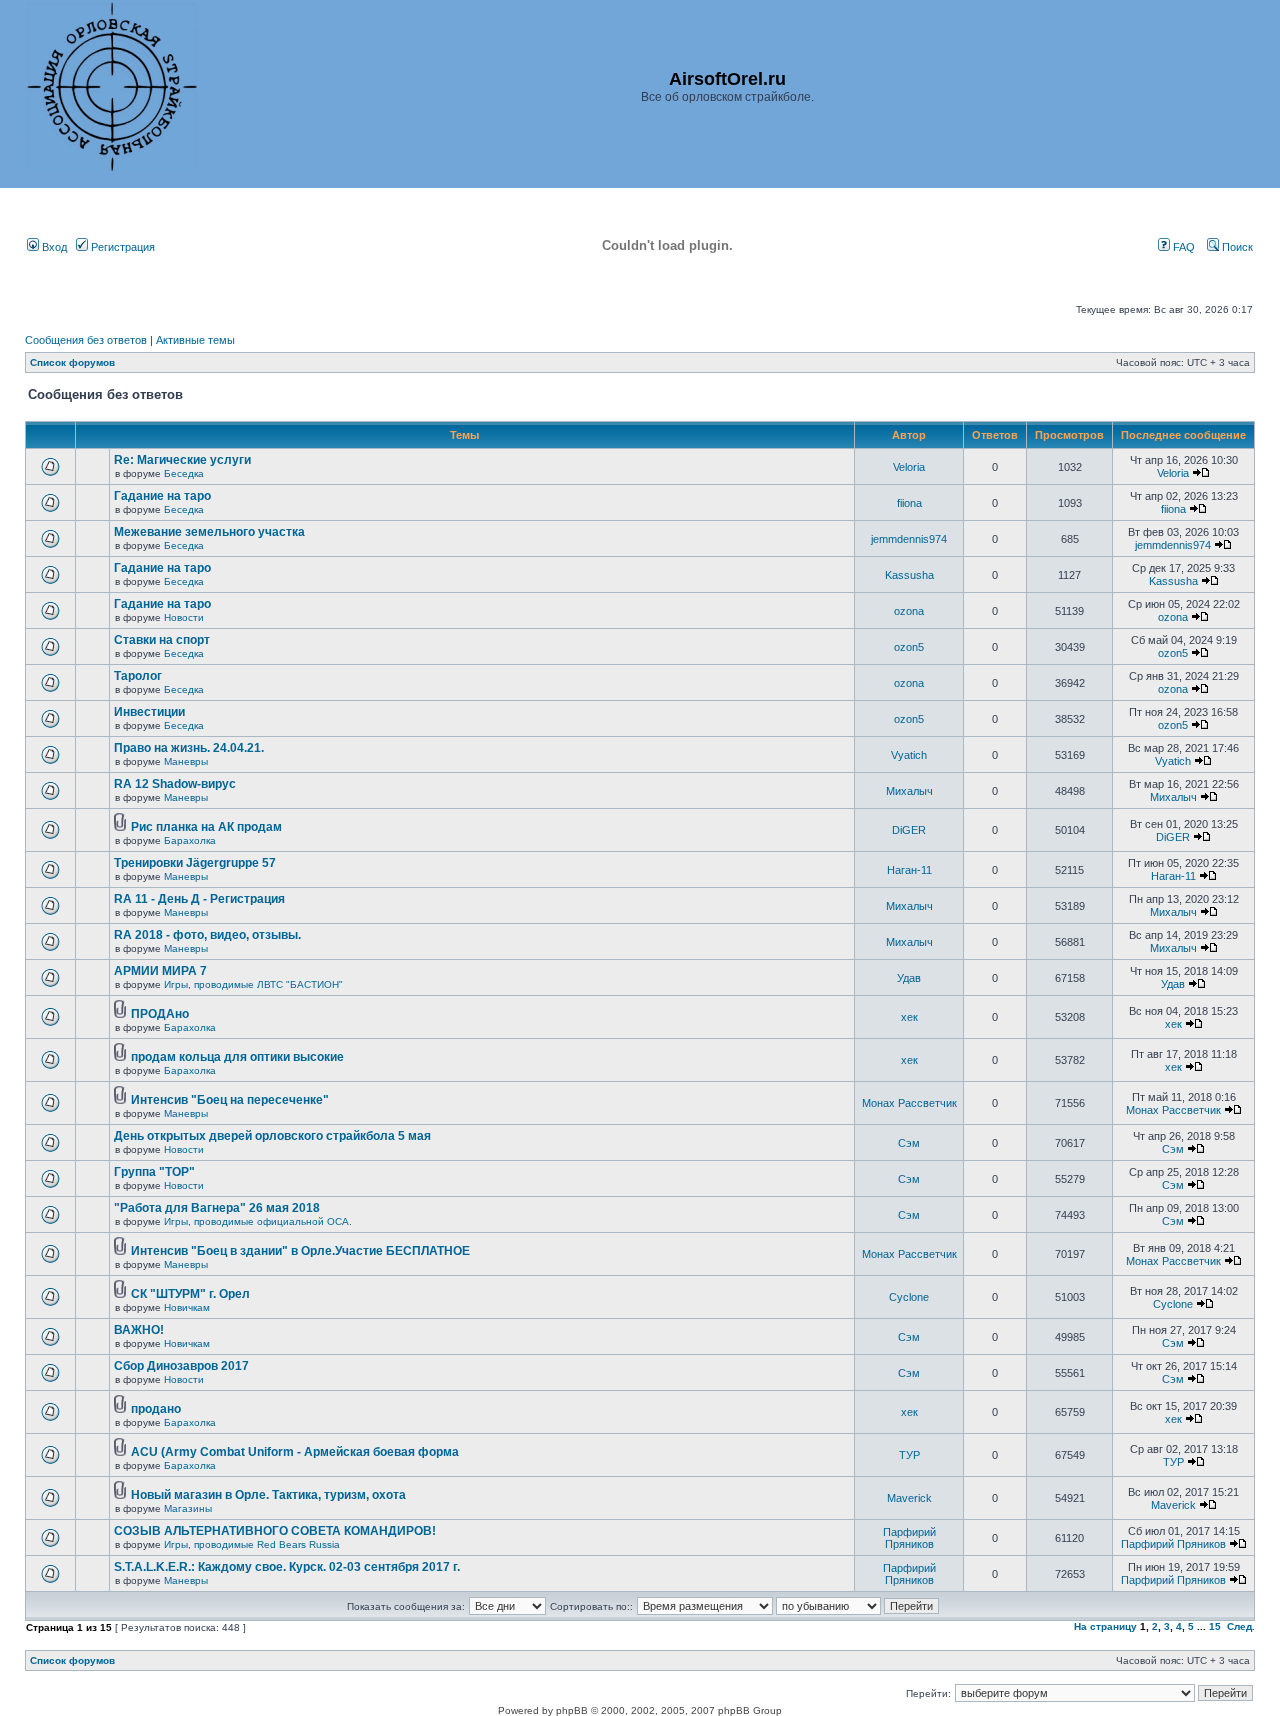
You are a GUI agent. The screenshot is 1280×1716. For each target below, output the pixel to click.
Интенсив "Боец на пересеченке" (230, 1100)
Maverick (909, 1498)
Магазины (188, 1508)
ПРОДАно (160, 1014)
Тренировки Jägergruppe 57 (195, 863)
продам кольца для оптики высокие (237, 1057)
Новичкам (187, 1307)
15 (1215, 1626)
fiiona (909, 503)
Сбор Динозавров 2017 (181, 1366)
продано (156, 1409)
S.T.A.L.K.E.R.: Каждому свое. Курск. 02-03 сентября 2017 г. (287, 1567)
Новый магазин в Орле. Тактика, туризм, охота (268, 1495)
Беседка (184, 473)
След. (1241, 1626)
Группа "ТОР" (154, 1172)
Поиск (1236, 247)
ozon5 (909, 647)
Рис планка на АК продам (206, 827)
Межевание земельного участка (209, 532)
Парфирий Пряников (909, 1538)
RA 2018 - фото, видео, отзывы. (207, 935)
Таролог (138, 676)
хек (909, 1017)
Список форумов (72, 362)
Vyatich (909, 755)
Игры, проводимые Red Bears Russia (252, 1544)
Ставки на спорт (162, 640)
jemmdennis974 (909, 539)
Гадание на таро (162, 496)
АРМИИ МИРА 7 (160, 971)
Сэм (909, 1143)
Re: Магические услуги (182, 460)
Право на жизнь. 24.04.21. (189, 748)
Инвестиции (149, 712)
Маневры (186, 761)
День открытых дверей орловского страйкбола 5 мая (272, 1136)
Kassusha (909, 575)
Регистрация (121, 247)
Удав (909, 978)
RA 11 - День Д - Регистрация (199, 899)
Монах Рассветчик (909, 1103)
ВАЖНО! (139, 1330)
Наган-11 (909, 870)
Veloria (909, 467)
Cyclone (909, 1297)
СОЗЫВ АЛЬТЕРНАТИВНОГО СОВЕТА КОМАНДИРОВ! (275, 1531)
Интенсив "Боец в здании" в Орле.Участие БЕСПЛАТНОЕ (300, 1251)
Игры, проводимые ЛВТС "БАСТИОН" (253, 984)
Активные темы (195, 340)
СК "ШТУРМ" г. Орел (190, 1294)
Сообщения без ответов (86, 340)
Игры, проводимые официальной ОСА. (258, 1221)
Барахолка (190, 840)
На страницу (1105, 1626)
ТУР (909, 1455)
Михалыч (909, 791)
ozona (909, 611)
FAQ (1182, 247)
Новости (184, 617)
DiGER (909, 830)
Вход (53, 247)
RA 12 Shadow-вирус (175, 784)
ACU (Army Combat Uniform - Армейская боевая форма (295, 1452)
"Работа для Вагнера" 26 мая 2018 (217, 1208)
